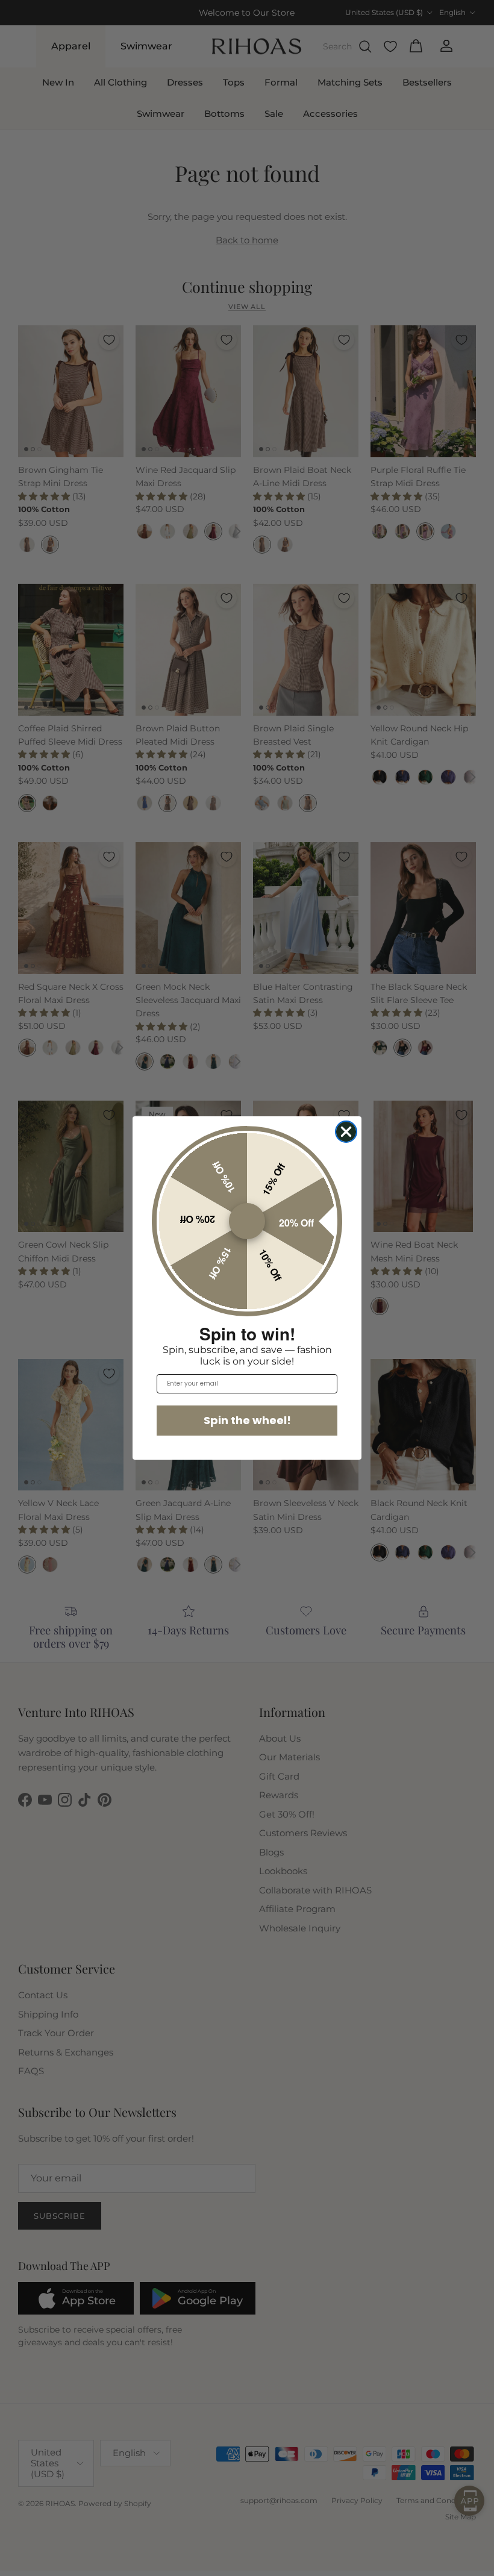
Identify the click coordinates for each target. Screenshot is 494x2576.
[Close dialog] (346, 1132)
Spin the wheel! (247, 1420)
